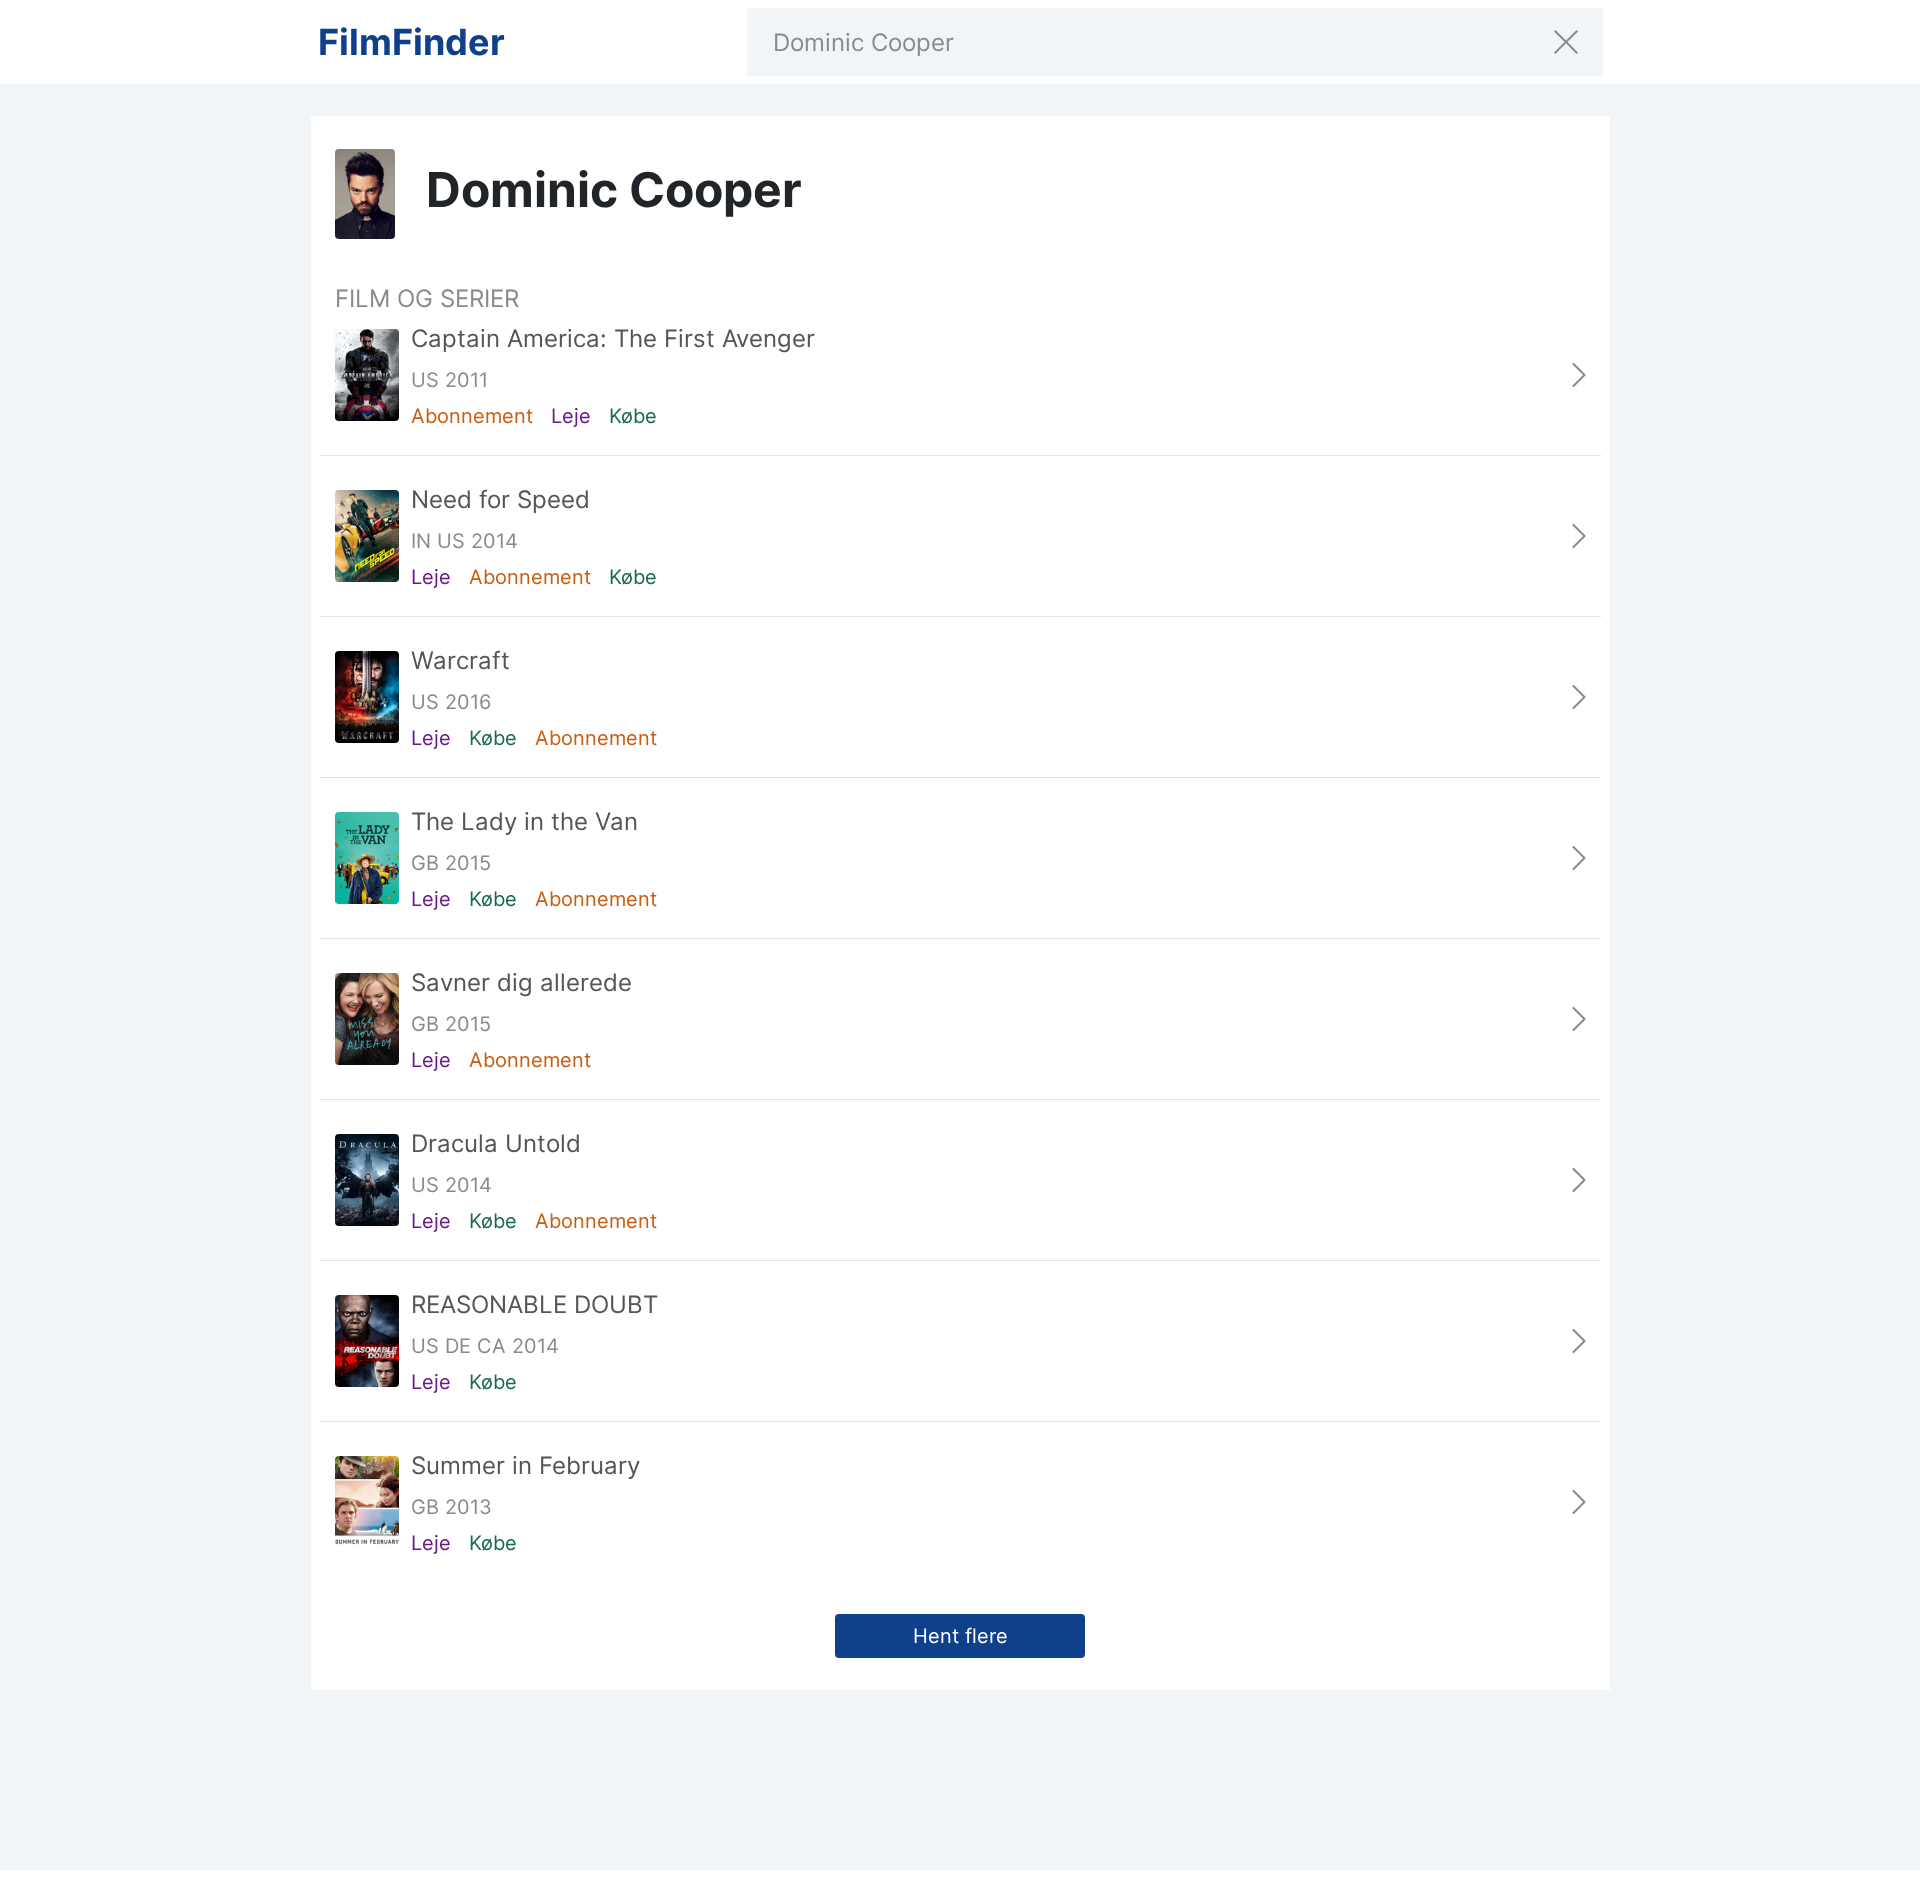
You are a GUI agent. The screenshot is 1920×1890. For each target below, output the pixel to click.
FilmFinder (411, 42)
